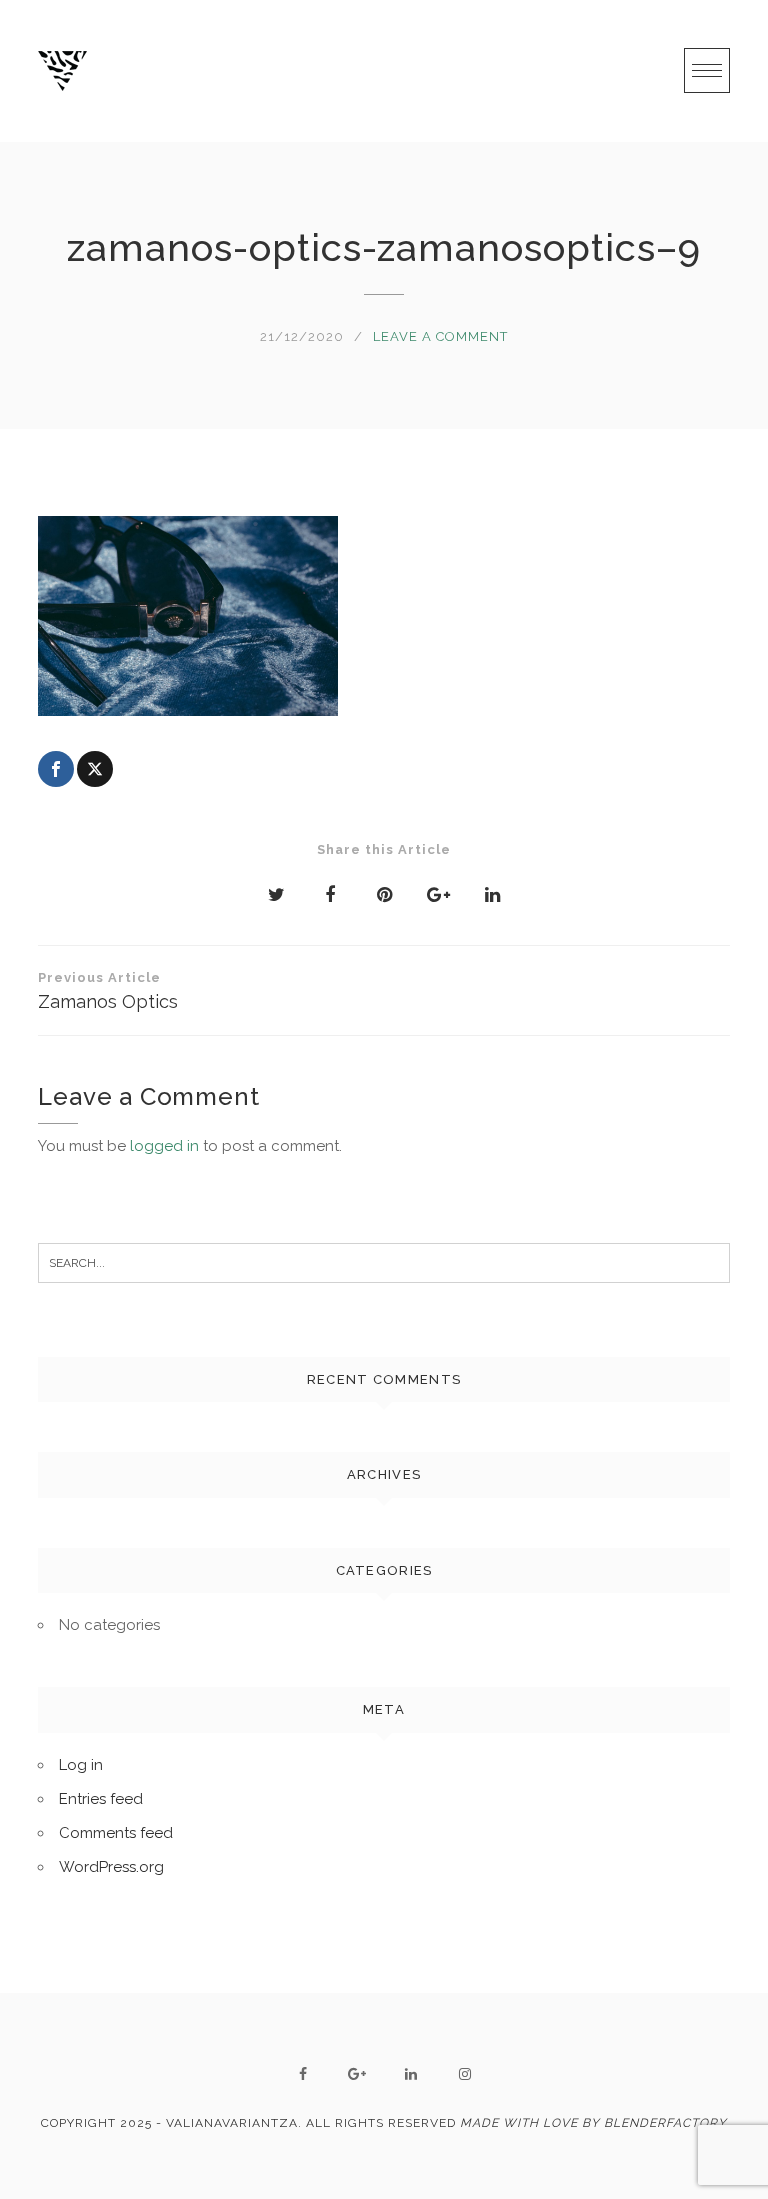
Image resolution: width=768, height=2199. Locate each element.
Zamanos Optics (108, 991)
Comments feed (116, 1833)
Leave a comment (440, 336)
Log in (81, 1765)
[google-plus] (357, 2074)
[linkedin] (411, 2074)
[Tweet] (95, 769)
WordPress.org (111, 1867)
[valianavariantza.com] (62, 71)
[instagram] (465, 2074)
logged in (164, 1146)
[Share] (56, 769)
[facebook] (303, 2074)
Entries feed (101, 1799)
